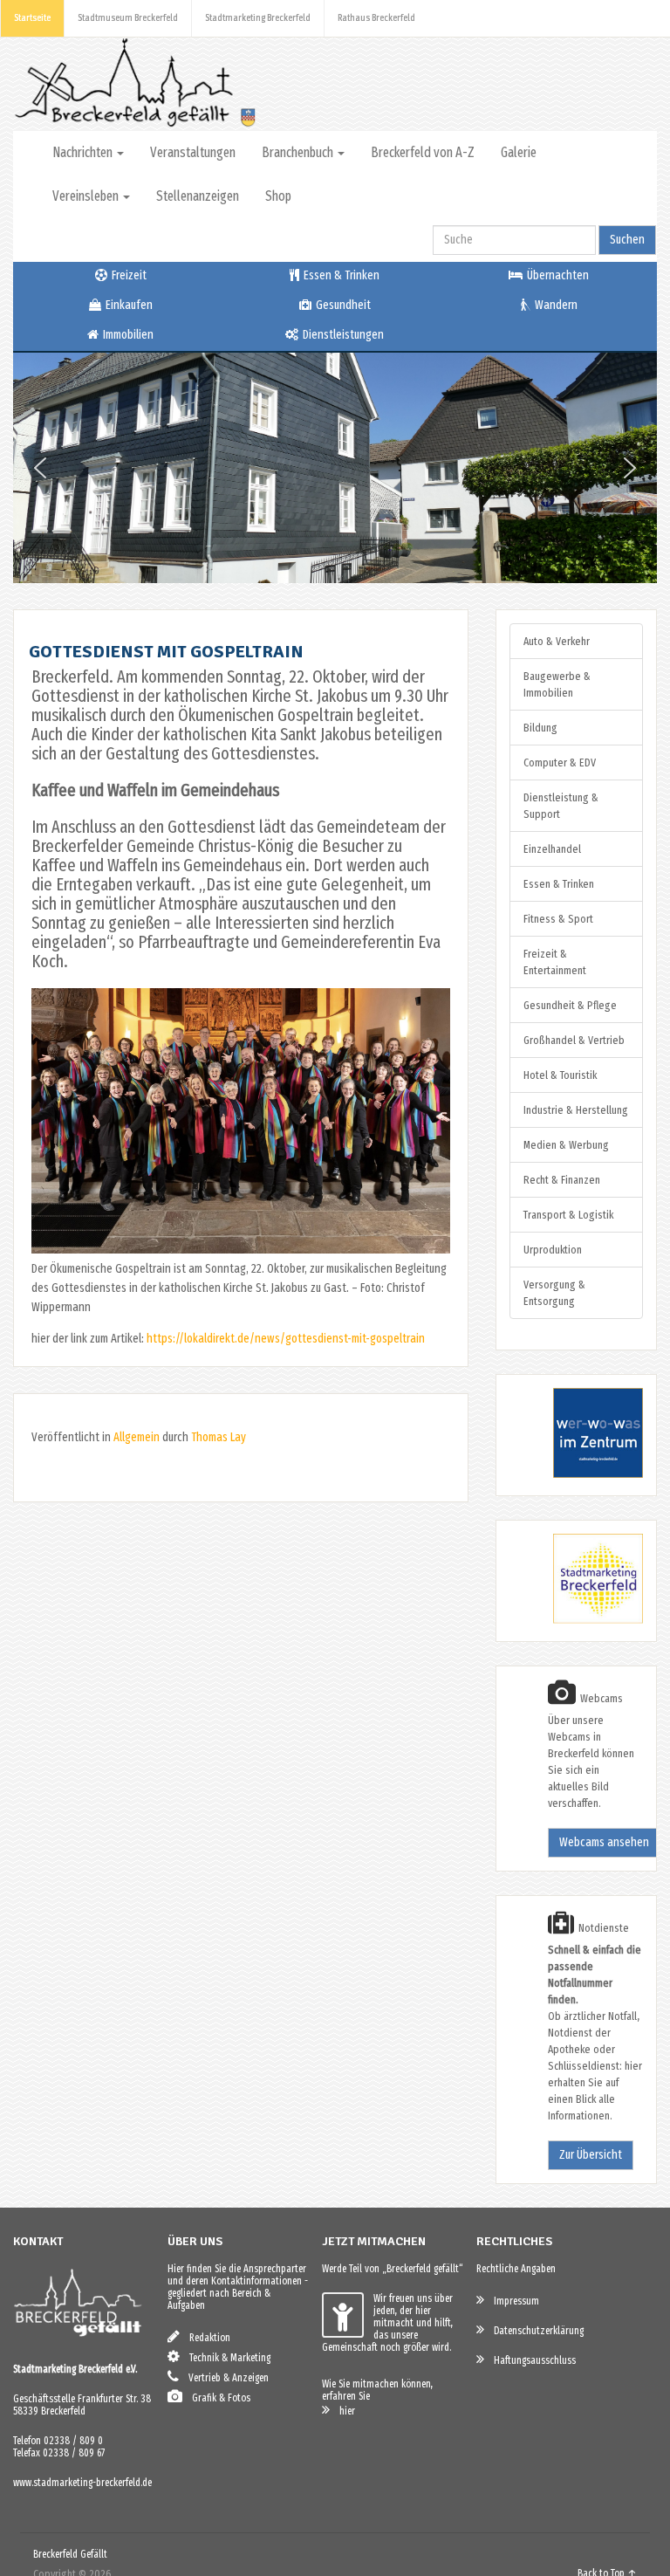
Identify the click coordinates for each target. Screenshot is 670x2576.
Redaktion (206, 2338)
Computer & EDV (560, 762)
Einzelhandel (552, 849)
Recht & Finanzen (562, 1180)
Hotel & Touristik (560, 1075)
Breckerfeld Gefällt (70, 2554)
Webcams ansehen (604, 1842)
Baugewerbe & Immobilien (557, 684)
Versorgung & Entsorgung (554, 1293)
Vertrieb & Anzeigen (225, 2378)
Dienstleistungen (342, 335)
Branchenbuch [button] (299, 152)
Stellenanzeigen (198, 196)
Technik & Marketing (226, 2358)
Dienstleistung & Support (561, 806)
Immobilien (127, 335)
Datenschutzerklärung (535, 2331)
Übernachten (557, 275)
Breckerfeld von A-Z (423, 152)
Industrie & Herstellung (576, 1110)
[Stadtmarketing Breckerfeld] (576, 1620)
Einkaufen (128, 305)
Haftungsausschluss (531, 2360)
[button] (40, 468)
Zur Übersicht (591, 2155)
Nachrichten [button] (84, 152)
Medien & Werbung (566, 1145)
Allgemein (137, 1437)
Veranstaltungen (193, 152)
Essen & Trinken (340, 275)
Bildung (540, 728)
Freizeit (128, 275)
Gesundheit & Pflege (570, 1005)
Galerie (519, 152)
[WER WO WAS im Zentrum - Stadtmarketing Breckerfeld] (576, 1474)
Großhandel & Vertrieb (574, 1040)
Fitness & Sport (558, 919)
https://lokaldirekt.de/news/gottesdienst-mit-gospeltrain (286, 1339)
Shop (278, 196)
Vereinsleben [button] (87, 196)
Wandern (555, 305)
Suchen (627, 240)
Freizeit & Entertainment (555, 962)
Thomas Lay (219, 1437)
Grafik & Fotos (217, 2398)
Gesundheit (342, 305)
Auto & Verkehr (557, 641)
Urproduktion (553, 1250)
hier (343, 2411)
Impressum (513, 2301)
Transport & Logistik (568, 1215)
